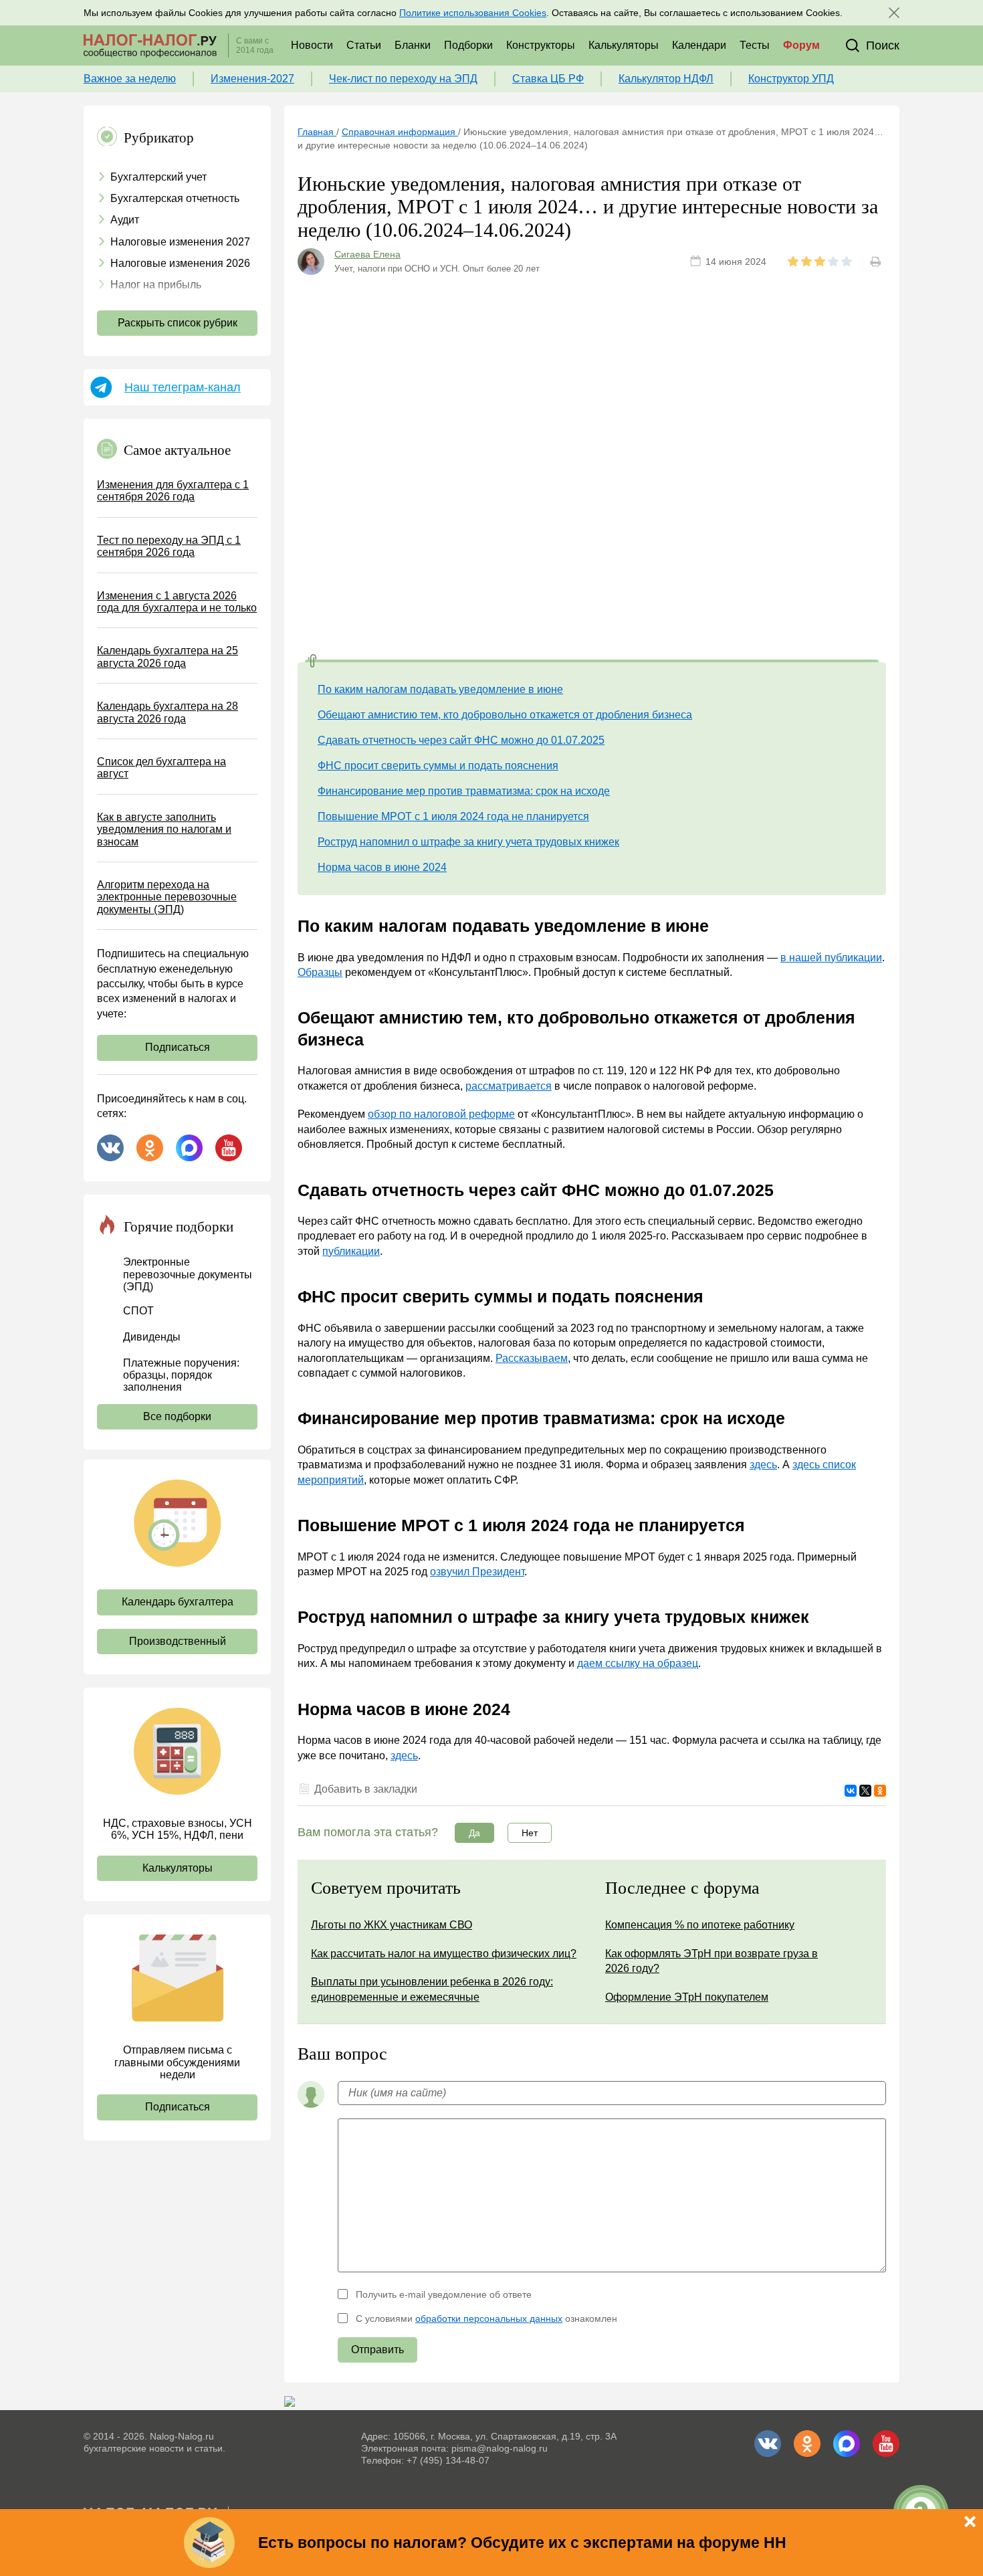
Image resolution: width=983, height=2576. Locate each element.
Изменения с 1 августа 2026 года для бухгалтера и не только (177, 602)
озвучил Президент (477, 1572)
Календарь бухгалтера (178, 1602)
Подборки (468, 45)
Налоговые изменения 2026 (180, 263)
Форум (801, 45)
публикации (351, 1251)
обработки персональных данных (489, 2318)
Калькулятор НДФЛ (666, 79)
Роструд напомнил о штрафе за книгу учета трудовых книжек (468, 842)
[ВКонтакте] (851, 1791)
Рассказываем (532, 1358)
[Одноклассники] (880, 1791)
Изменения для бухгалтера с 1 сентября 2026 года (173, 491)
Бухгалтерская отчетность (175, 198)
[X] (865, 1791)
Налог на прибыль (156, 285)
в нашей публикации (831, 958)
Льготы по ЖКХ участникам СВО (392, 1925)
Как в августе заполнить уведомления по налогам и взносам (164, 829)
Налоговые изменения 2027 (180, 242)
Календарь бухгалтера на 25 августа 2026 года (168, 657)
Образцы (320, 972)
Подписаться (178, 1047)
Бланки (413, 45)
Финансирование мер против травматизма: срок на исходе (464, 791)
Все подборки (177, 1416)
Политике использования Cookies (473, 13)
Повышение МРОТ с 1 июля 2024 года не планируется (453, 816)
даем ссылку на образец (638, 1663)
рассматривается (509, 1086)
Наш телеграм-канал (183, 387)
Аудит (125, 220)
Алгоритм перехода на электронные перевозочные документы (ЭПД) (167, 897)
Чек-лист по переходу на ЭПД (403, 79)
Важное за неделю (130, 79)
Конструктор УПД (791, 79)
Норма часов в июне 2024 (382, 867)
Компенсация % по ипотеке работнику (700, 1925)
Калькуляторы (624, 45)
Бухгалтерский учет (158, 177)
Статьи (364, 45)
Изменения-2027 (252, 79)
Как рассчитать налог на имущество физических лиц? (444, 1954)
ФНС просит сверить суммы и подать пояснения (438, 766)
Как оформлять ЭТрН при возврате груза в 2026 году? (712, 1961)
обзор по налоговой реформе (441, 1114)
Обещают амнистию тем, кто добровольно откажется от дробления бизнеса (505, 715)
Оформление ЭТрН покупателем (687, 1997)
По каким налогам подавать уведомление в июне (440, 689)
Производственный (178, 1641)
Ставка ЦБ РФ (548, 79)
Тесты (755, 45)
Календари (699, 45)
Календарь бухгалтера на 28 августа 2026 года (168, 712)
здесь (763, 1465)
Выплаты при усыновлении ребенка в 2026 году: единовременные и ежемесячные (432, 1989)
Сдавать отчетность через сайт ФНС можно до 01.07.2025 (461, 740)
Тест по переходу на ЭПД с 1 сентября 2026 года (169, 546)
